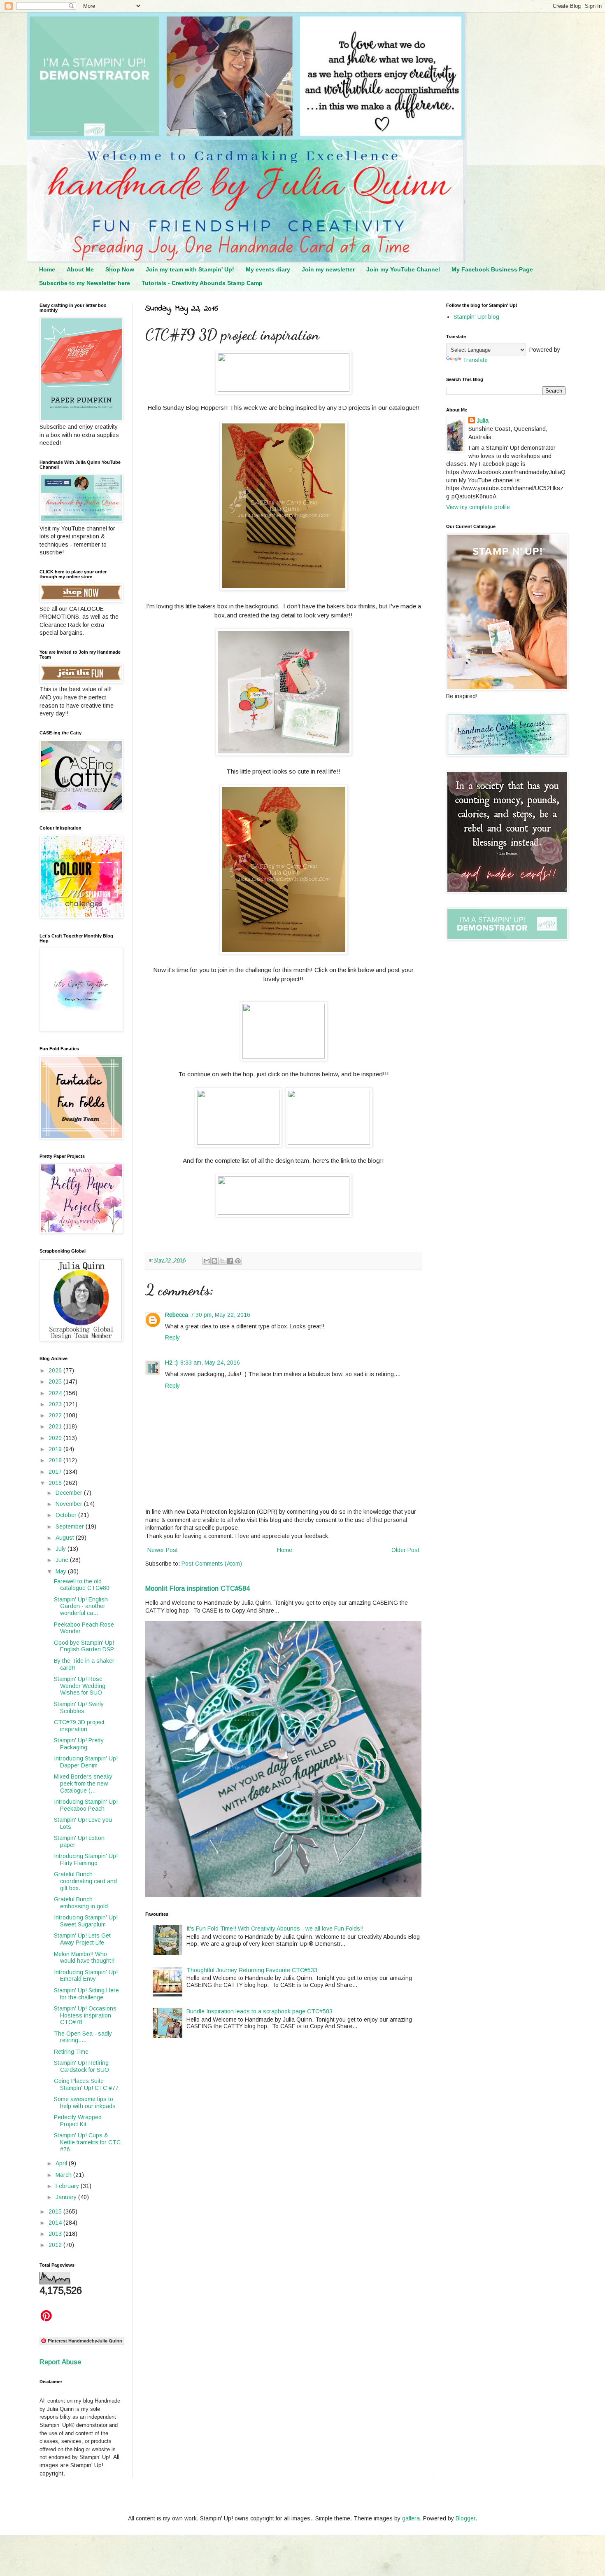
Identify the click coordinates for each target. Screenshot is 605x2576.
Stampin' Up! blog (476, 317)
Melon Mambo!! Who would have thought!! (84, 1958)
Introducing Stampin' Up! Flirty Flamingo (86, 1860)
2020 (56, 1438)
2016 (56, 1483)
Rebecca (177, 1315)
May (62, 1571)
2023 (56, 1404)
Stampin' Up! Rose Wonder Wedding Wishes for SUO (80, 1686)
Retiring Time (71, 2052)
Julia (483, 421)
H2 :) (171, 1363)
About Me (80, 269)
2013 (56, 2234)
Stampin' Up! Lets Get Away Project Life (82, 1939)
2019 (56, 1449)
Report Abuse (60, 2362)
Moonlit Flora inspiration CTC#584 (198, 1588)
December (70, 1493)
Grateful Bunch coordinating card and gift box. (85, 1881)
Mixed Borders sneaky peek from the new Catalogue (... (83, 1784)
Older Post (405, 1550)
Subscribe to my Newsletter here (85, 283)
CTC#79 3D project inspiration (79, 1726)
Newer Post (163, 1550)
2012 (56, 2245)
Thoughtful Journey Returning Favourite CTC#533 (252, 1970)
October (67, 1515)
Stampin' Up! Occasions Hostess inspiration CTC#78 (85, 2015)
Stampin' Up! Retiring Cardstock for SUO (81, 2066)
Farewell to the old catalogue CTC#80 (82, 1585)
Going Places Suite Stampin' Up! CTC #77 (86, 2084)
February (68, 2186)
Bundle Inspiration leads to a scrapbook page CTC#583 (259, 2011)
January (67, 2197)
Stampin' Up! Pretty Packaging (79, 1744)
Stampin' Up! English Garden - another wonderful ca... (81, 1606)
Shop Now (120, 269)
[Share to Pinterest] (238, 1261)
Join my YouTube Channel (403, 269)
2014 (56, 2223)
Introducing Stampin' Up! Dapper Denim (86, 1762)
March (64, 2175)
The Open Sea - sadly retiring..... (83, 2037)
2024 (56, 1393)
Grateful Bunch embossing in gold (81, 1903)
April (62, 2163)
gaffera (411, 2518)
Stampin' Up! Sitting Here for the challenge (86, 1994)
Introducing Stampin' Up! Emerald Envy (86, 1976)
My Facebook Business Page (492, 269)
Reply (172, 1337)
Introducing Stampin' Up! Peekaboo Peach (86, 1805)
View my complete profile (478, 507)
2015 (56, 2211)
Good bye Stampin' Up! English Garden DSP (84, 1646)
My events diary (268, 269)
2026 (56, 1370)
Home (47, 269)
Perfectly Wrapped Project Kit (78, 2121)
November (70, 1504)
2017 (56, 1472)
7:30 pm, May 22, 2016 (220, 1315)
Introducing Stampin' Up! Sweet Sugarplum (86, 1921)
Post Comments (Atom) (212, 1564)
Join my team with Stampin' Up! (190, 269)
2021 (56, 1426)
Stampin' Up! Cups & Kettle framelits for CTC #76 (87, 2142)
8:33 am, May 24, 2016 (210, 1363)
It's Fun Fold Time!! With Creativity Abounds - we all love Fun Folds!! (275, 1928)
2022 (56, 1415)
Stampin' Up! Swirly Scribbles (79, 1708)
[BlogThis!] (214, 1261)
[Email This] (207, 1261)
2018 (56, 1460)
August (66, 1538)
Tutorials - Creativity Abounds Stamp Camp (202, 283)
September (71, 1526)
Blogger (465, 2518)
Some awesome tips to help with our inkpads (85, 2103)
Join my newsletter (328, 269)
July (62, 1549)
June (63, 1560)
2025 (56, 1382)
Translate (475, 360)
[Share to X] (222, 1261)
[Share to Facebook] (230, 1261)
